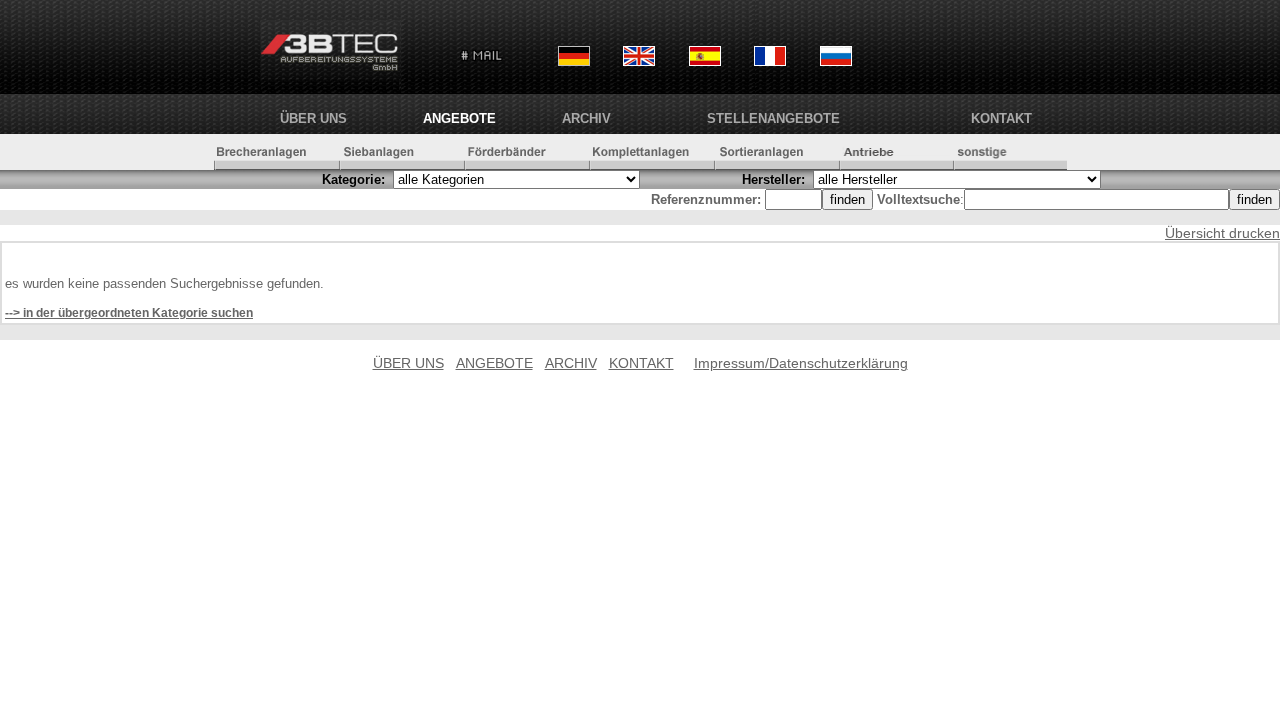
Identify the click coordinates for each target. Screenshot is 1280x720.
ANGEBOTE (459, 118)
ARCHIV (586, 118)
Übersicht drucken (1222, 233)
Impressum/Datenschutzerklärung (801, 363)
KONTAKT (1001, 118)
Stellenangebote (773, 118)
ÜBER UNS (313, 118)
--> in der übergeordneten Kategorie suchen (129, 313)
